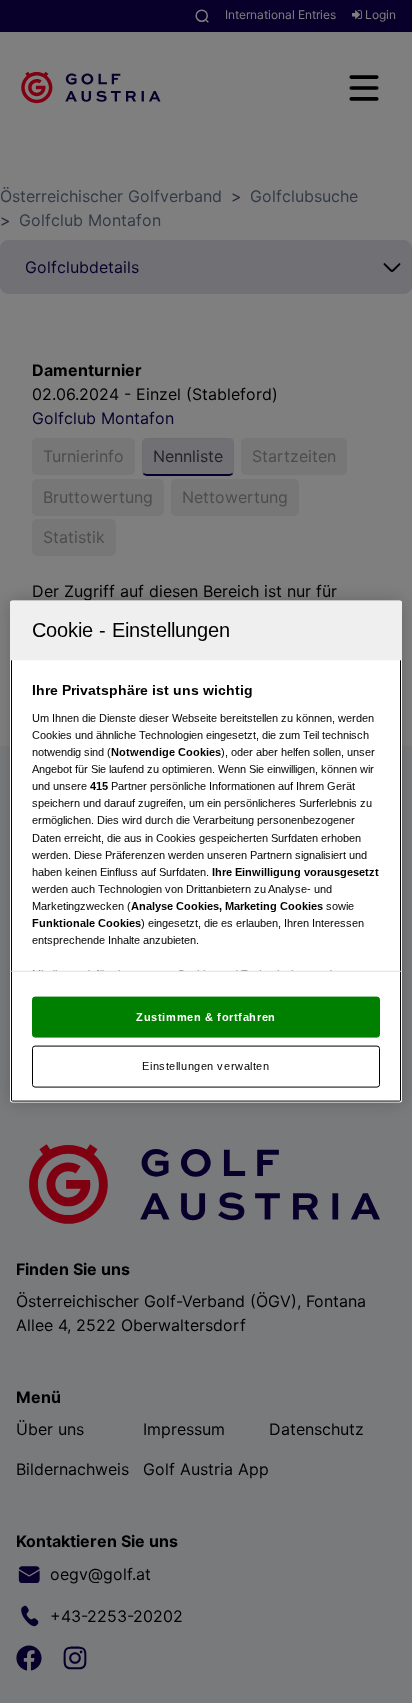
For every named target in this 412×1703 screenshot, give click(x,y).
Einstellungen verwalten (205, 1066)
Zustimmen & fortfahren (206, 1016)
